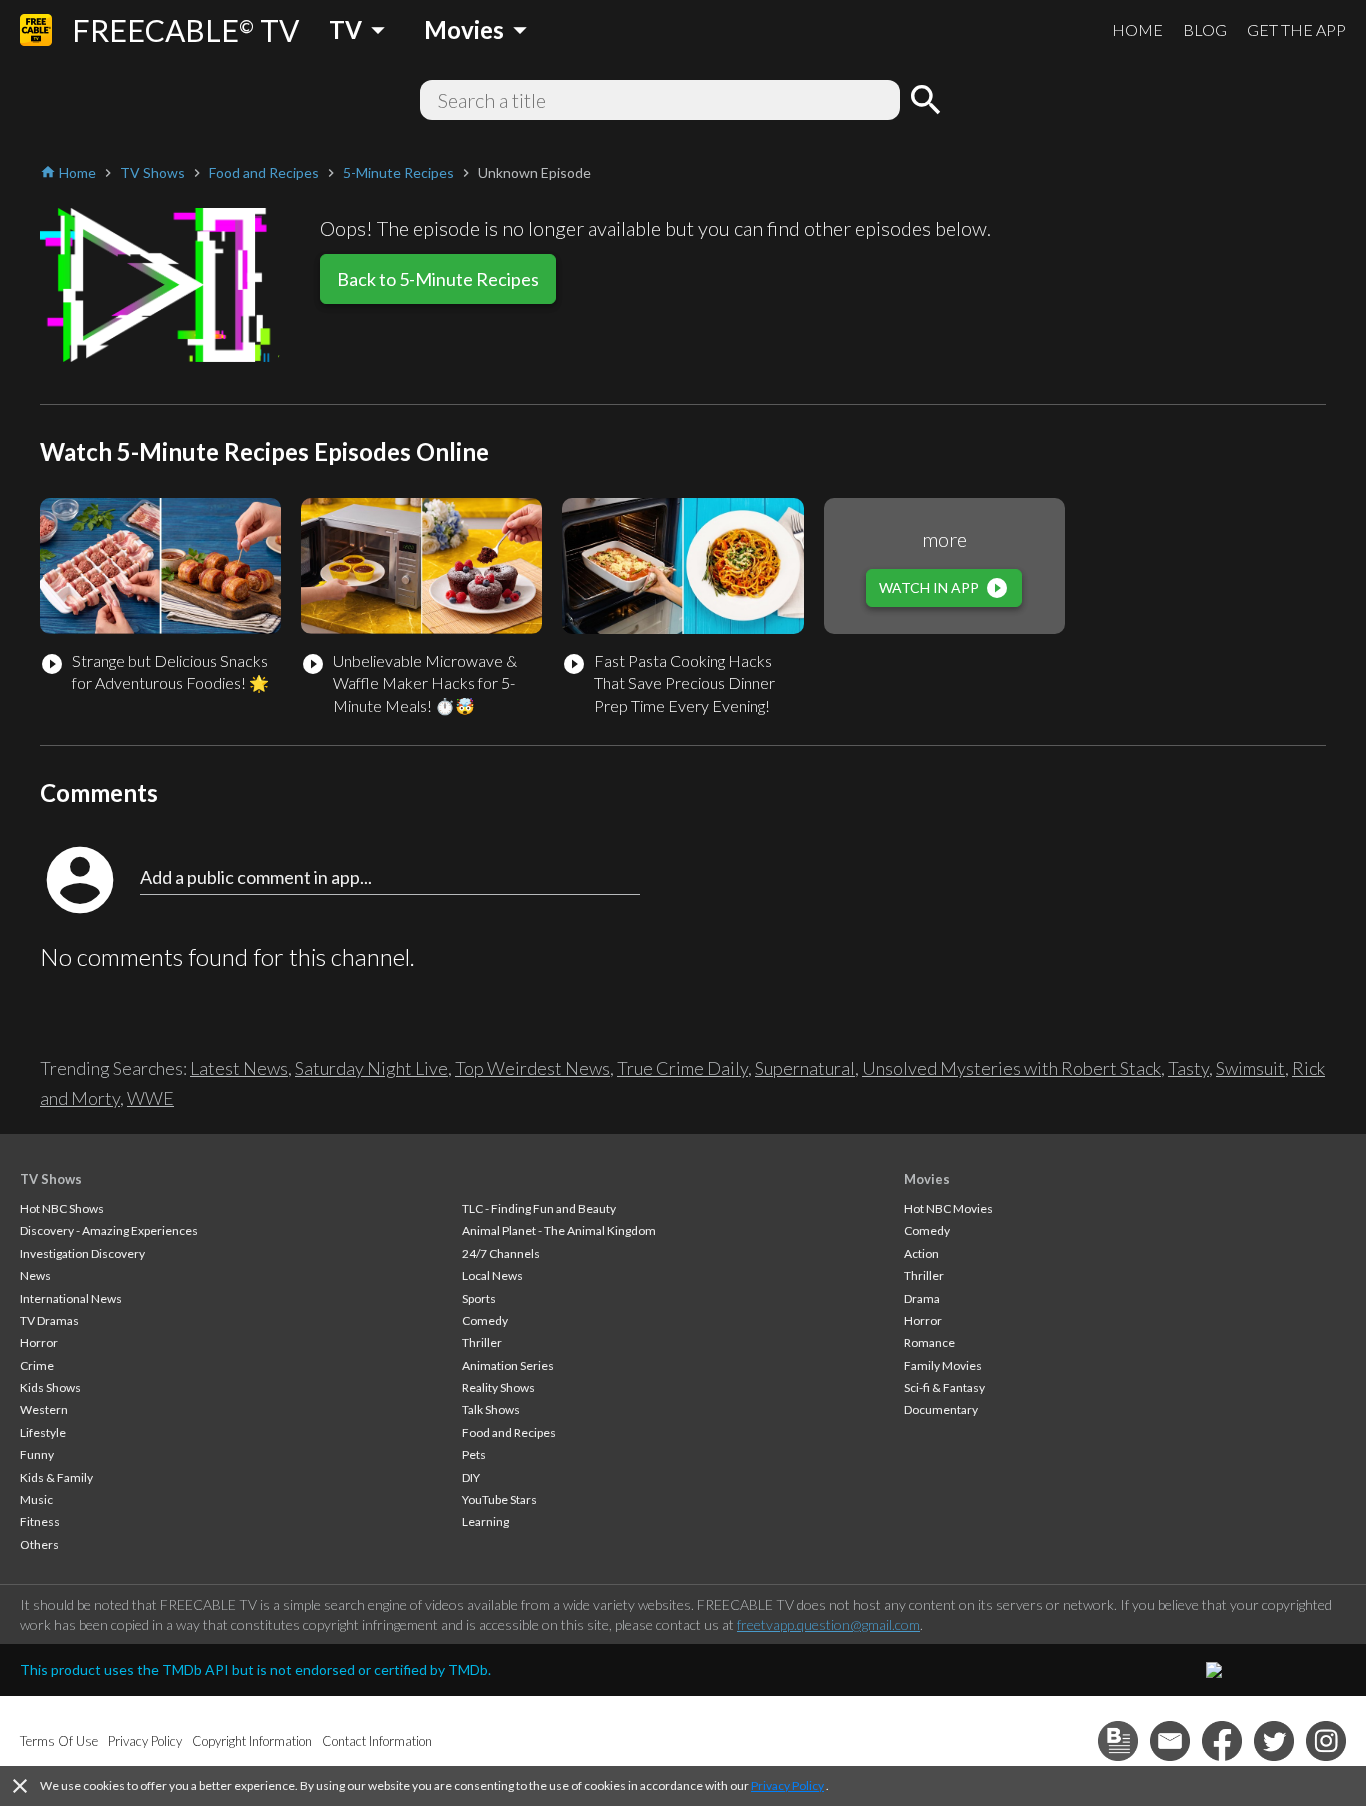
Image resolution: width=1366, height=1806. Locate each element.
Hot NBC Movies (948, 1208)
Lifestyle (43, 1432)
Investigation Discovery (82, 1253)
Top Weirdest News (532, 1068)
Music (36, 1499)
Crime (37, 1365)
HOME (1137, 29)
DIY (471, 1477)
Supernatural (805, 1068)
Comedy (485, 1320)
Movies (927, 1179)
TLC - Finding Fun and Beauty (539, 1208)
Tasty (1188, 1068)
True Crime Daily (682, 1068)
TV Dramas (49, 1320)
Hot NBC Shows (62, 1208)
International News (71, 1298)
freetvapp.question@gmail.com (828, 1624)
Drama (922, 1298)
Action (921, 1253)
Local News (492, 1275)
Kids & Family (56, 1477)
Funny (37, 1454)
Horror (39, 1342)
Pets (474, 1454)
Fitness (40, 1521)
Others (39, 1544)
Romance (929, 1342)
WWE (150, 1098)
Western (44, 1409)
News (35, 1275)
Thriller (482, 1342)
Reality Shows (498, 1387)
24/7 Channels (501, 1253)
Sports (479, 1298)
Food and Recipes (509, 1432)
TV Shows (51, 1179)
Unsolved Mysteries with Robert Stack (1011, 1068)
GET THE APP (1296, 29)
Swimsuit (1250, 1068)
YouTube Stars (499, 1499)
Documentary (941, 1409)
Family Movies (943, 1365)
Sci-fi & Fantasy (944, 1387)
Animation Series (508, 1365)
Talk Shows (491, 1409)
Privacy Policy (787, 1785)
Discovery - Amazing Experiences (109, 1230)
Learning (485, 1521)
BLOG (1205, 29)
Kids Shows (50, 1387)
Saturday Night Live (371, 1068)
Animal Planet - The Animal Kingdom (559, 1230)
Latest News (239, 1068)
